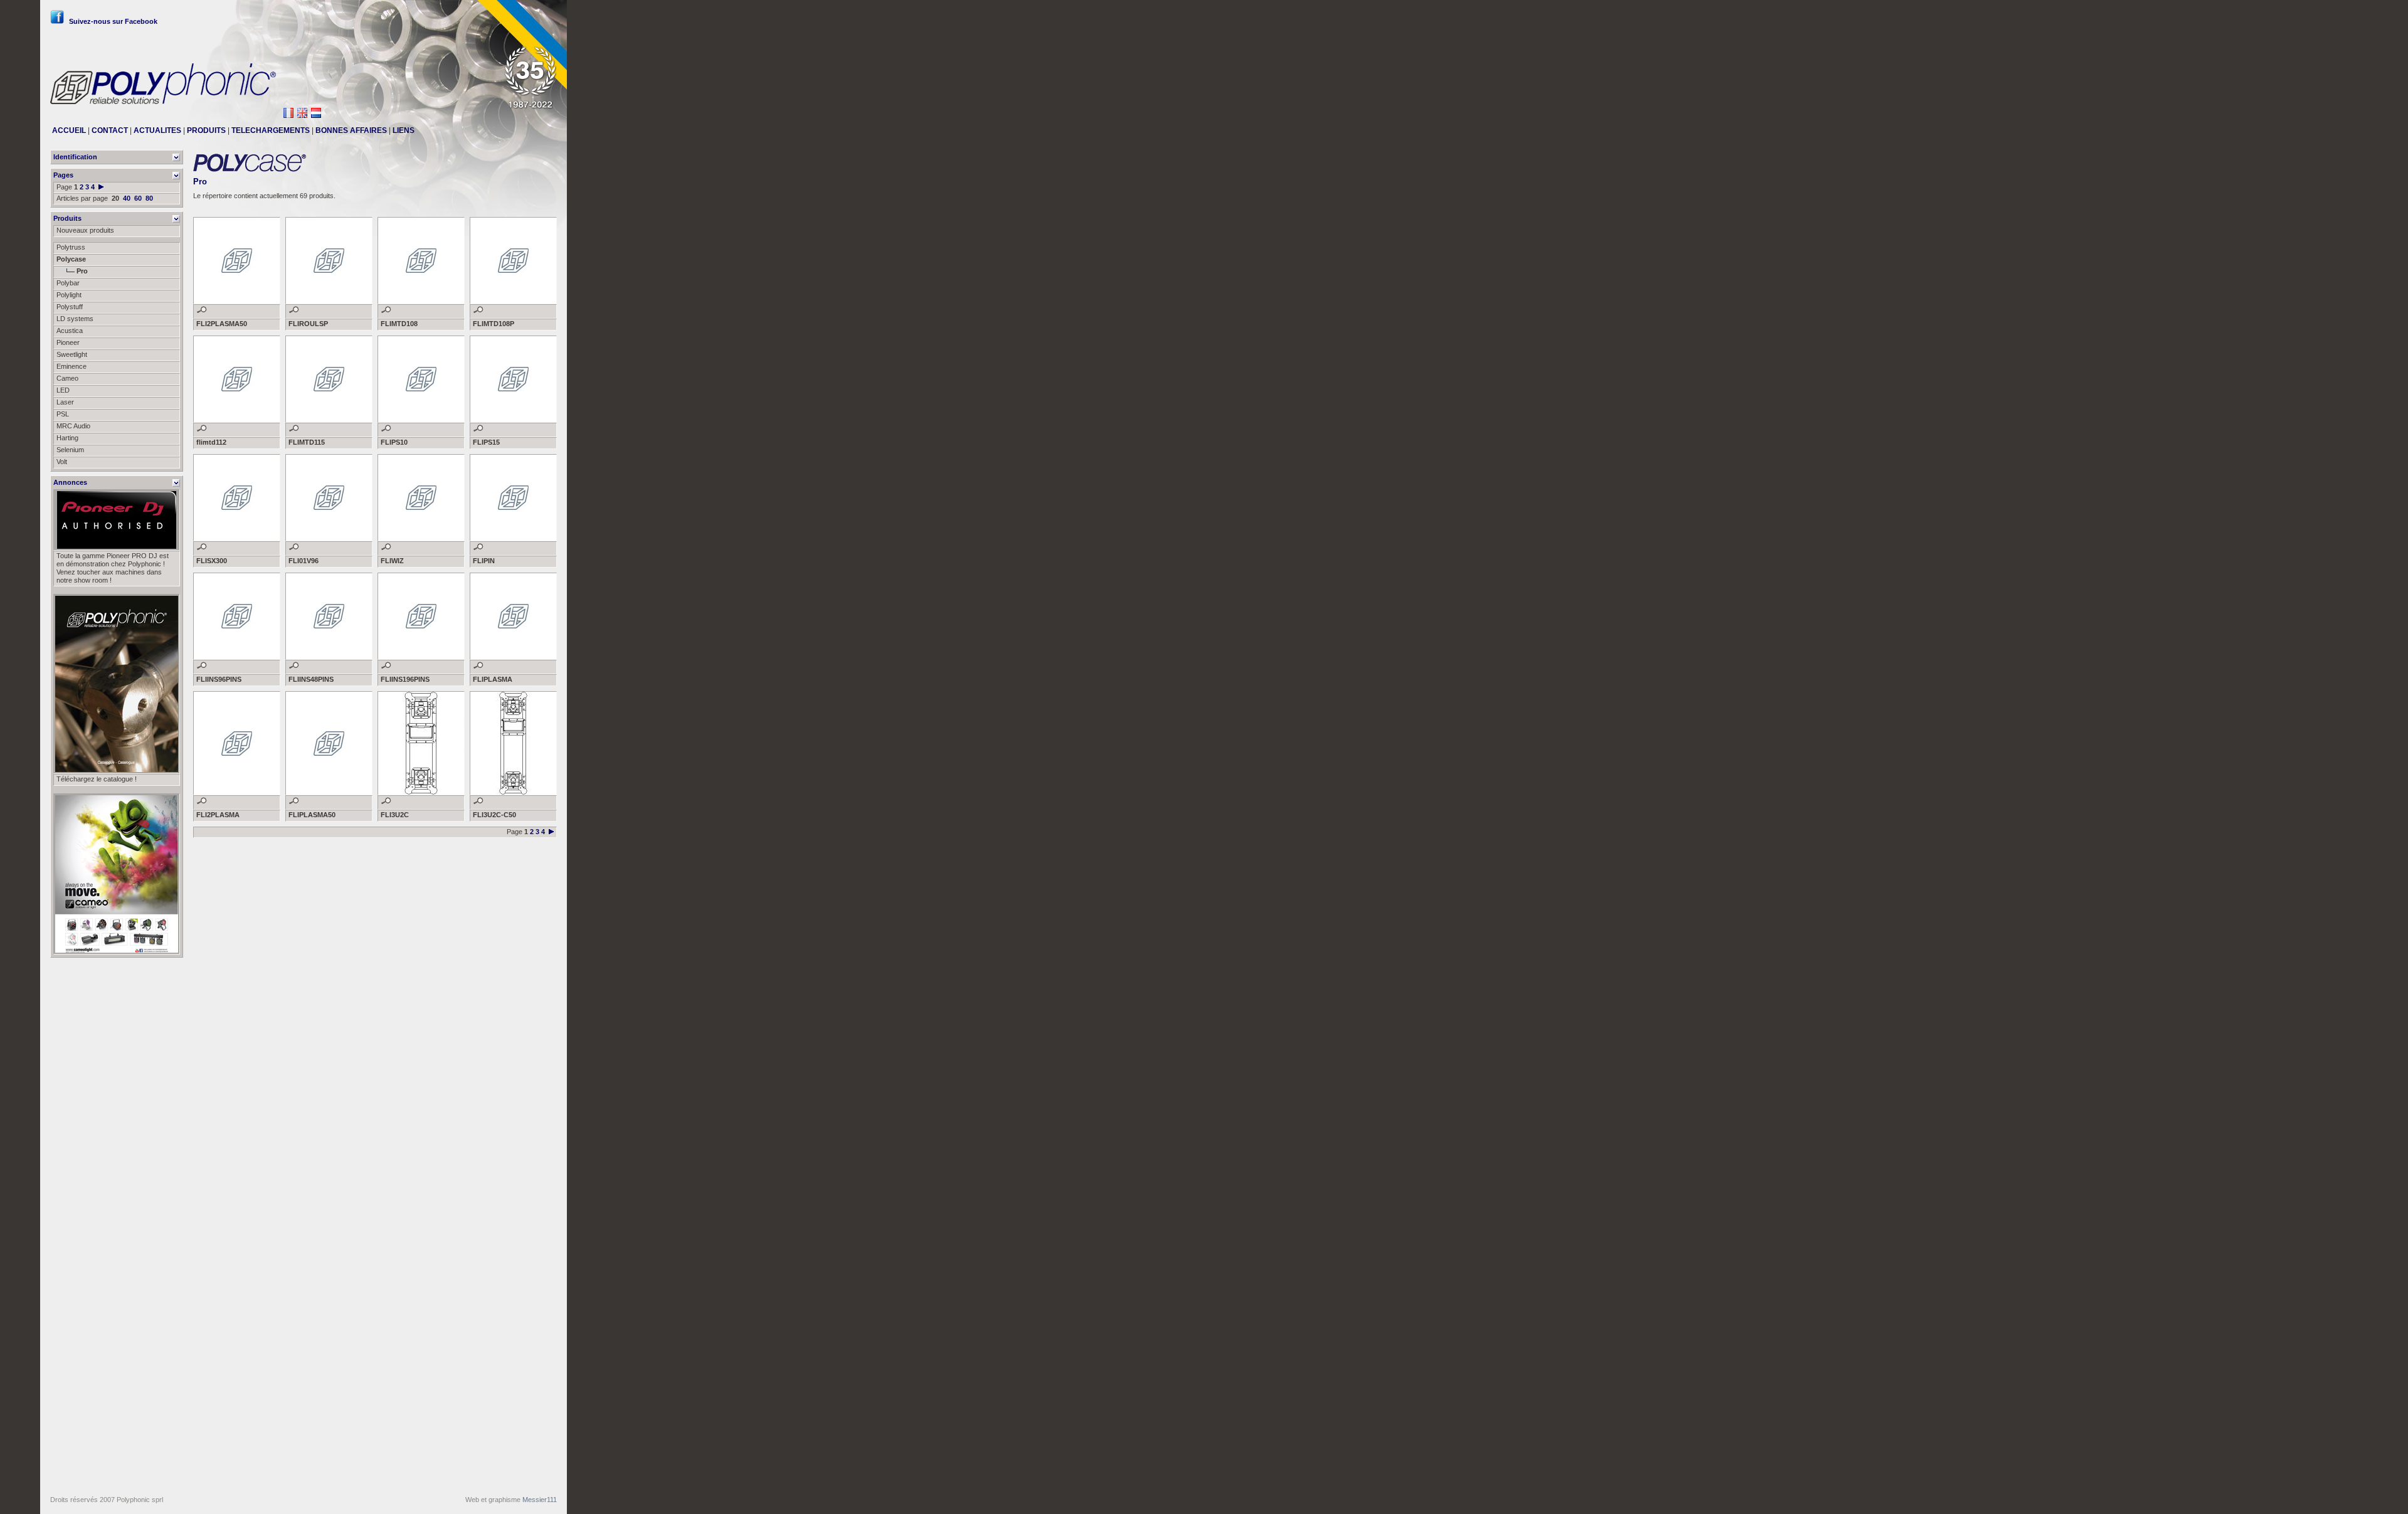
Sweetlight (72, 354)
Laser (65, 402)
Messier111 (540, 1500)
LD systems (75, 319)
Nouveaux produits (85, 230)
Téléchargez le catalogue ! (97, 779)
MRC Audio (73, 426)
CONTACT (110, 130)
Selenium (70, 450)
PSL (63, 414)
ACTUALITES (157, 130)
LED (63, 390)
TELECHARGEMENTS (271, 130)
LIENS (404, 130)
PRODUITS (206, 130)
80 (149, 198)
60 (138, 198)
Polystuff (70, 307)
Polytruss (71, 247)
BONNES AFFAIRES (351, 130)
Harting (67, 438)
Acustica (70, 331)
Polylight (69, 295)
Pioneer (68, 342)
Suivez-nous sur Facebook (113, 21)
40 (127, 198)
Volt (62, 462)
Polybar (68, 283)
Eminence (71, 366)
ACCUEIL (69, 130)
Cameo (67, 378)
